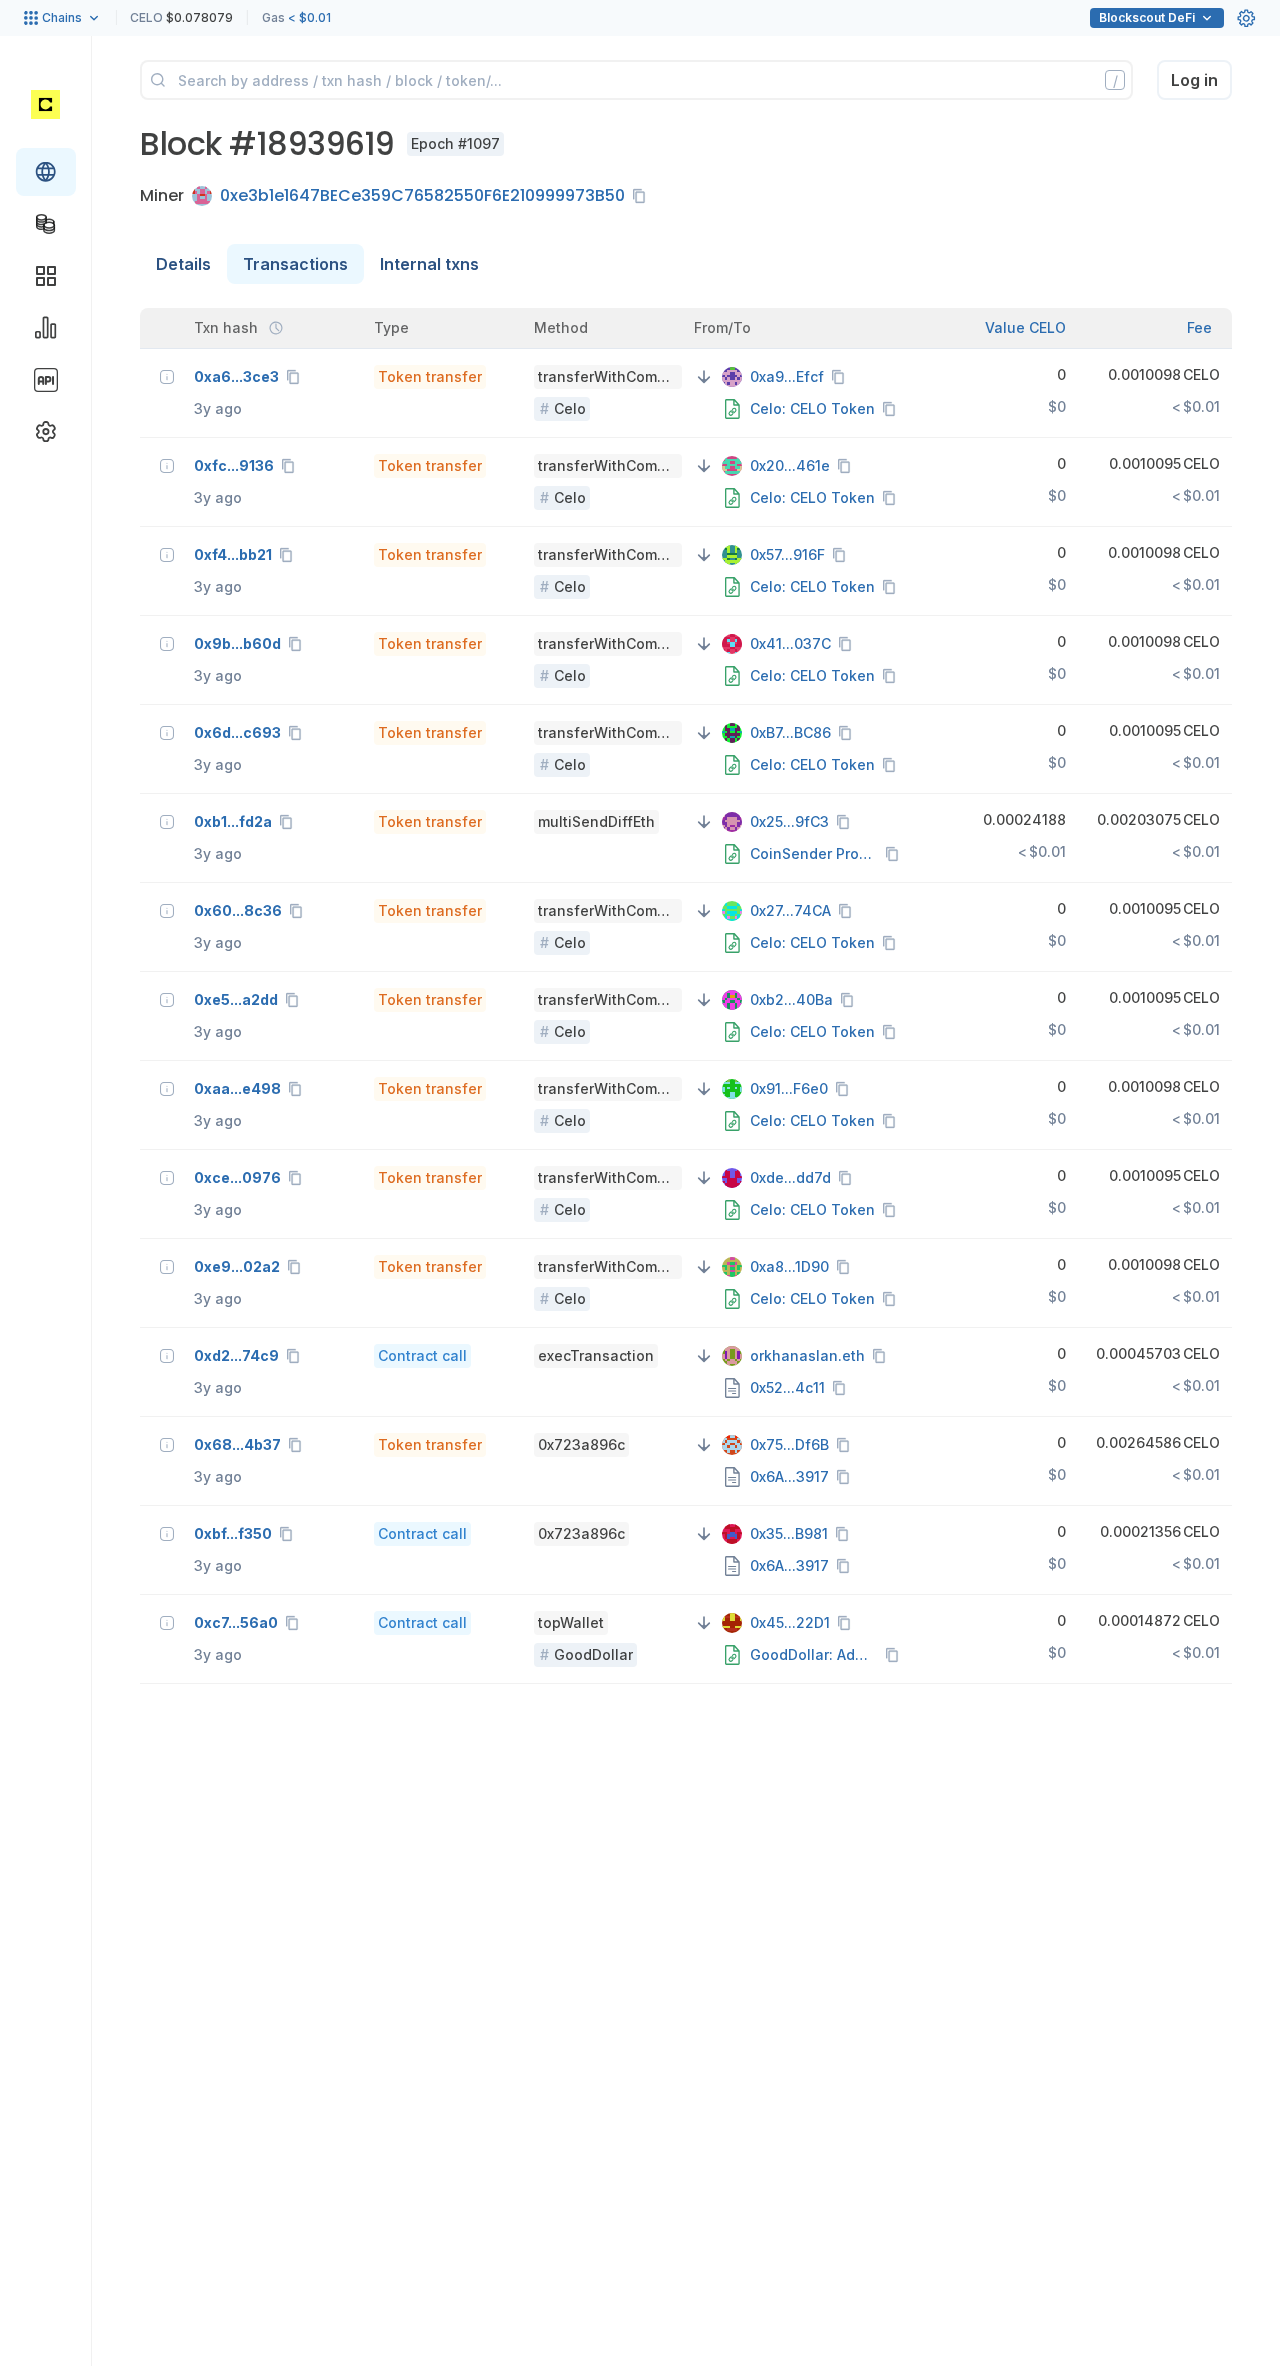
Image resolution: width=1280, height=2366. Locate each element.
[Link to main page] (45, 104)
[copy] (643, 196)
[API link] (46, 380)
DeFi (1147, 17)
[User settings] (1246, 18)
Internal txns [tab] (429, 264)
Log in (1194, 80)
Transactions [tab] (295, 264)
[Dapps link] (46, 276)
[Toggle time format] (276, 328)
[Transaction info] (167, 377)
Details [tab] (183, 264)
